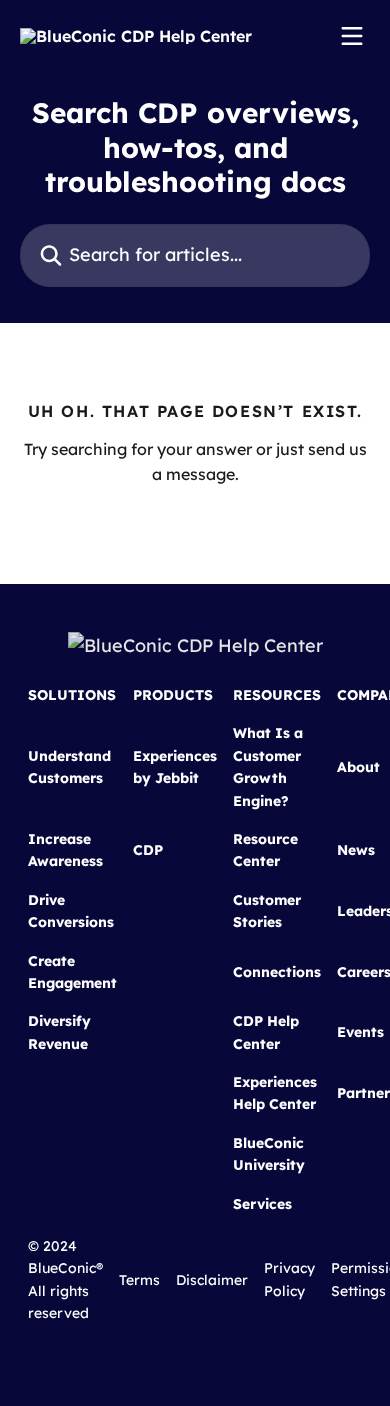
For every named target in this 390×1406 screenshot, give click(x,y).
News (356, 850)
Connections (277, 972)
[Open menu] (352, 36)
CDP (148, 850)
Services (262, 1204)
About (358, 767)
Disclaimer (212, 1280)
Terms (139, 1280)
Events (360, 1032)
